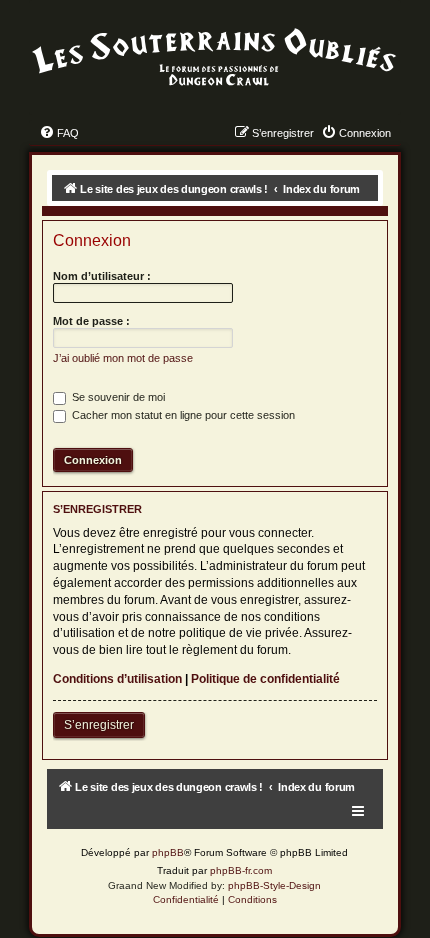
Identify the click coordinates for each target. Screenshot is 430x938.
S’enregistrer (99, 725)
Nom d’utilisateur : (102, 276)
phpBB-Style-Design (274, 885)
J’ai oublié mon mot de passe (123, 358)
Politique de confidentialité (265, 679)
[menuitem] (59, 133)
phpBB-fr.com (241, 870)
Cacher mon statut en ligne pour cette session (182, 415)
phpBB (168, 852)
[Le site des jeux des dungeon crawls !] (214, 58)
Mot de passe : (91, 321)
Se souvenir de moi (117, 397)
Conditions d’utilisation (117, 679)
